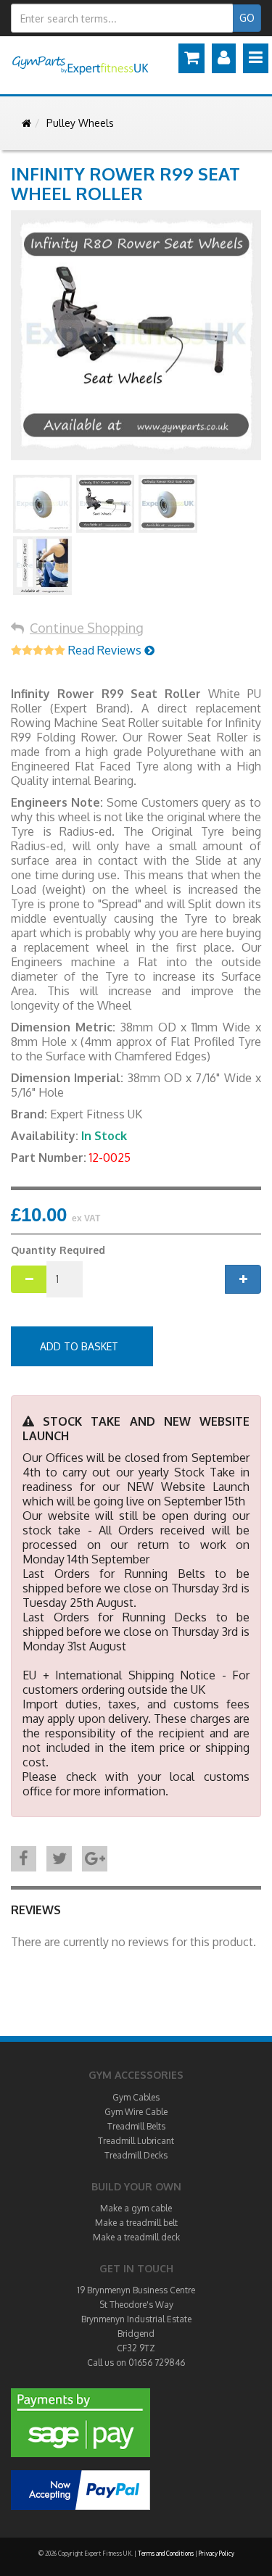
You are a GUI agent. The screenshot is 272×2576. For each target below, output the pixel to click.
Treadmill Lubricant (136, 2141)
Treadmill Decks (136, 2155)
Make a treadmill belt (136, 2223)
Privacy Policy (217, 2554)
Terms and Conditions (166, 2554)
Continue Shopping (87, 628)
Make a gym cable (136, 2208)
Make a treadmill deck (136, 2237)
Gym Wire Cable (136, 2112)
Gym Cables (136, 2097)
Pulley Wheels (80, 123)
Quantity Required (58, 1250)
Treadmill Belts (136, 2126)
